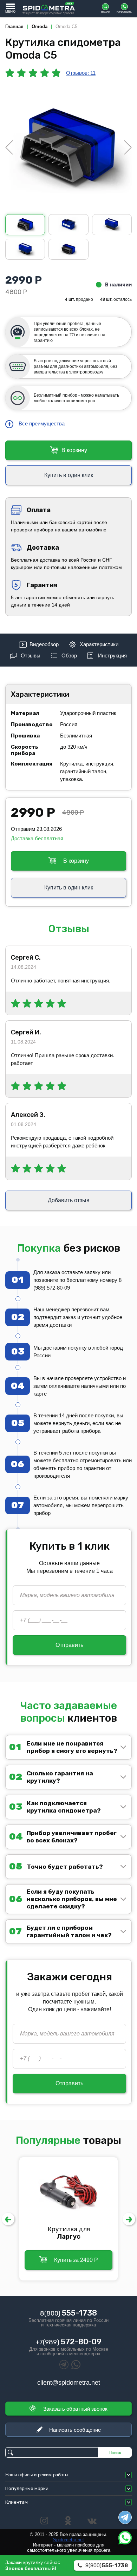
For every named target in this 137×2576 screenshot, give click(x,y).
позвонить (124, 12)
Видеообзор (44, 644)
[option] (68, 147)
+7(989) (68, 2342)
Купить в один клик (69, 475)
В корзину (74, 450)
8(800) (68, 2313)
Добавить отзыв (69, 1200)
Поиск (115, 2453)
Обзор (69, 655)
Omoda (40, 27)
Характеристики (99, 644)
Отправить (69, 1645)
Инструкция (112, 655)
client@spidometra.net (69, 2383)
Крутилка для (69, 2233)
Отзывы (31, 655)
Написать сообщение (75, 2430)
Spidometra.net (68, 2540)
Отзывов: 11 (81, 73)
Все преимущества (42, 423)
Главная (14, 27)
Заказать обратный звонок (75, 2409)
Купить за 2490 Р (76, 2260)
